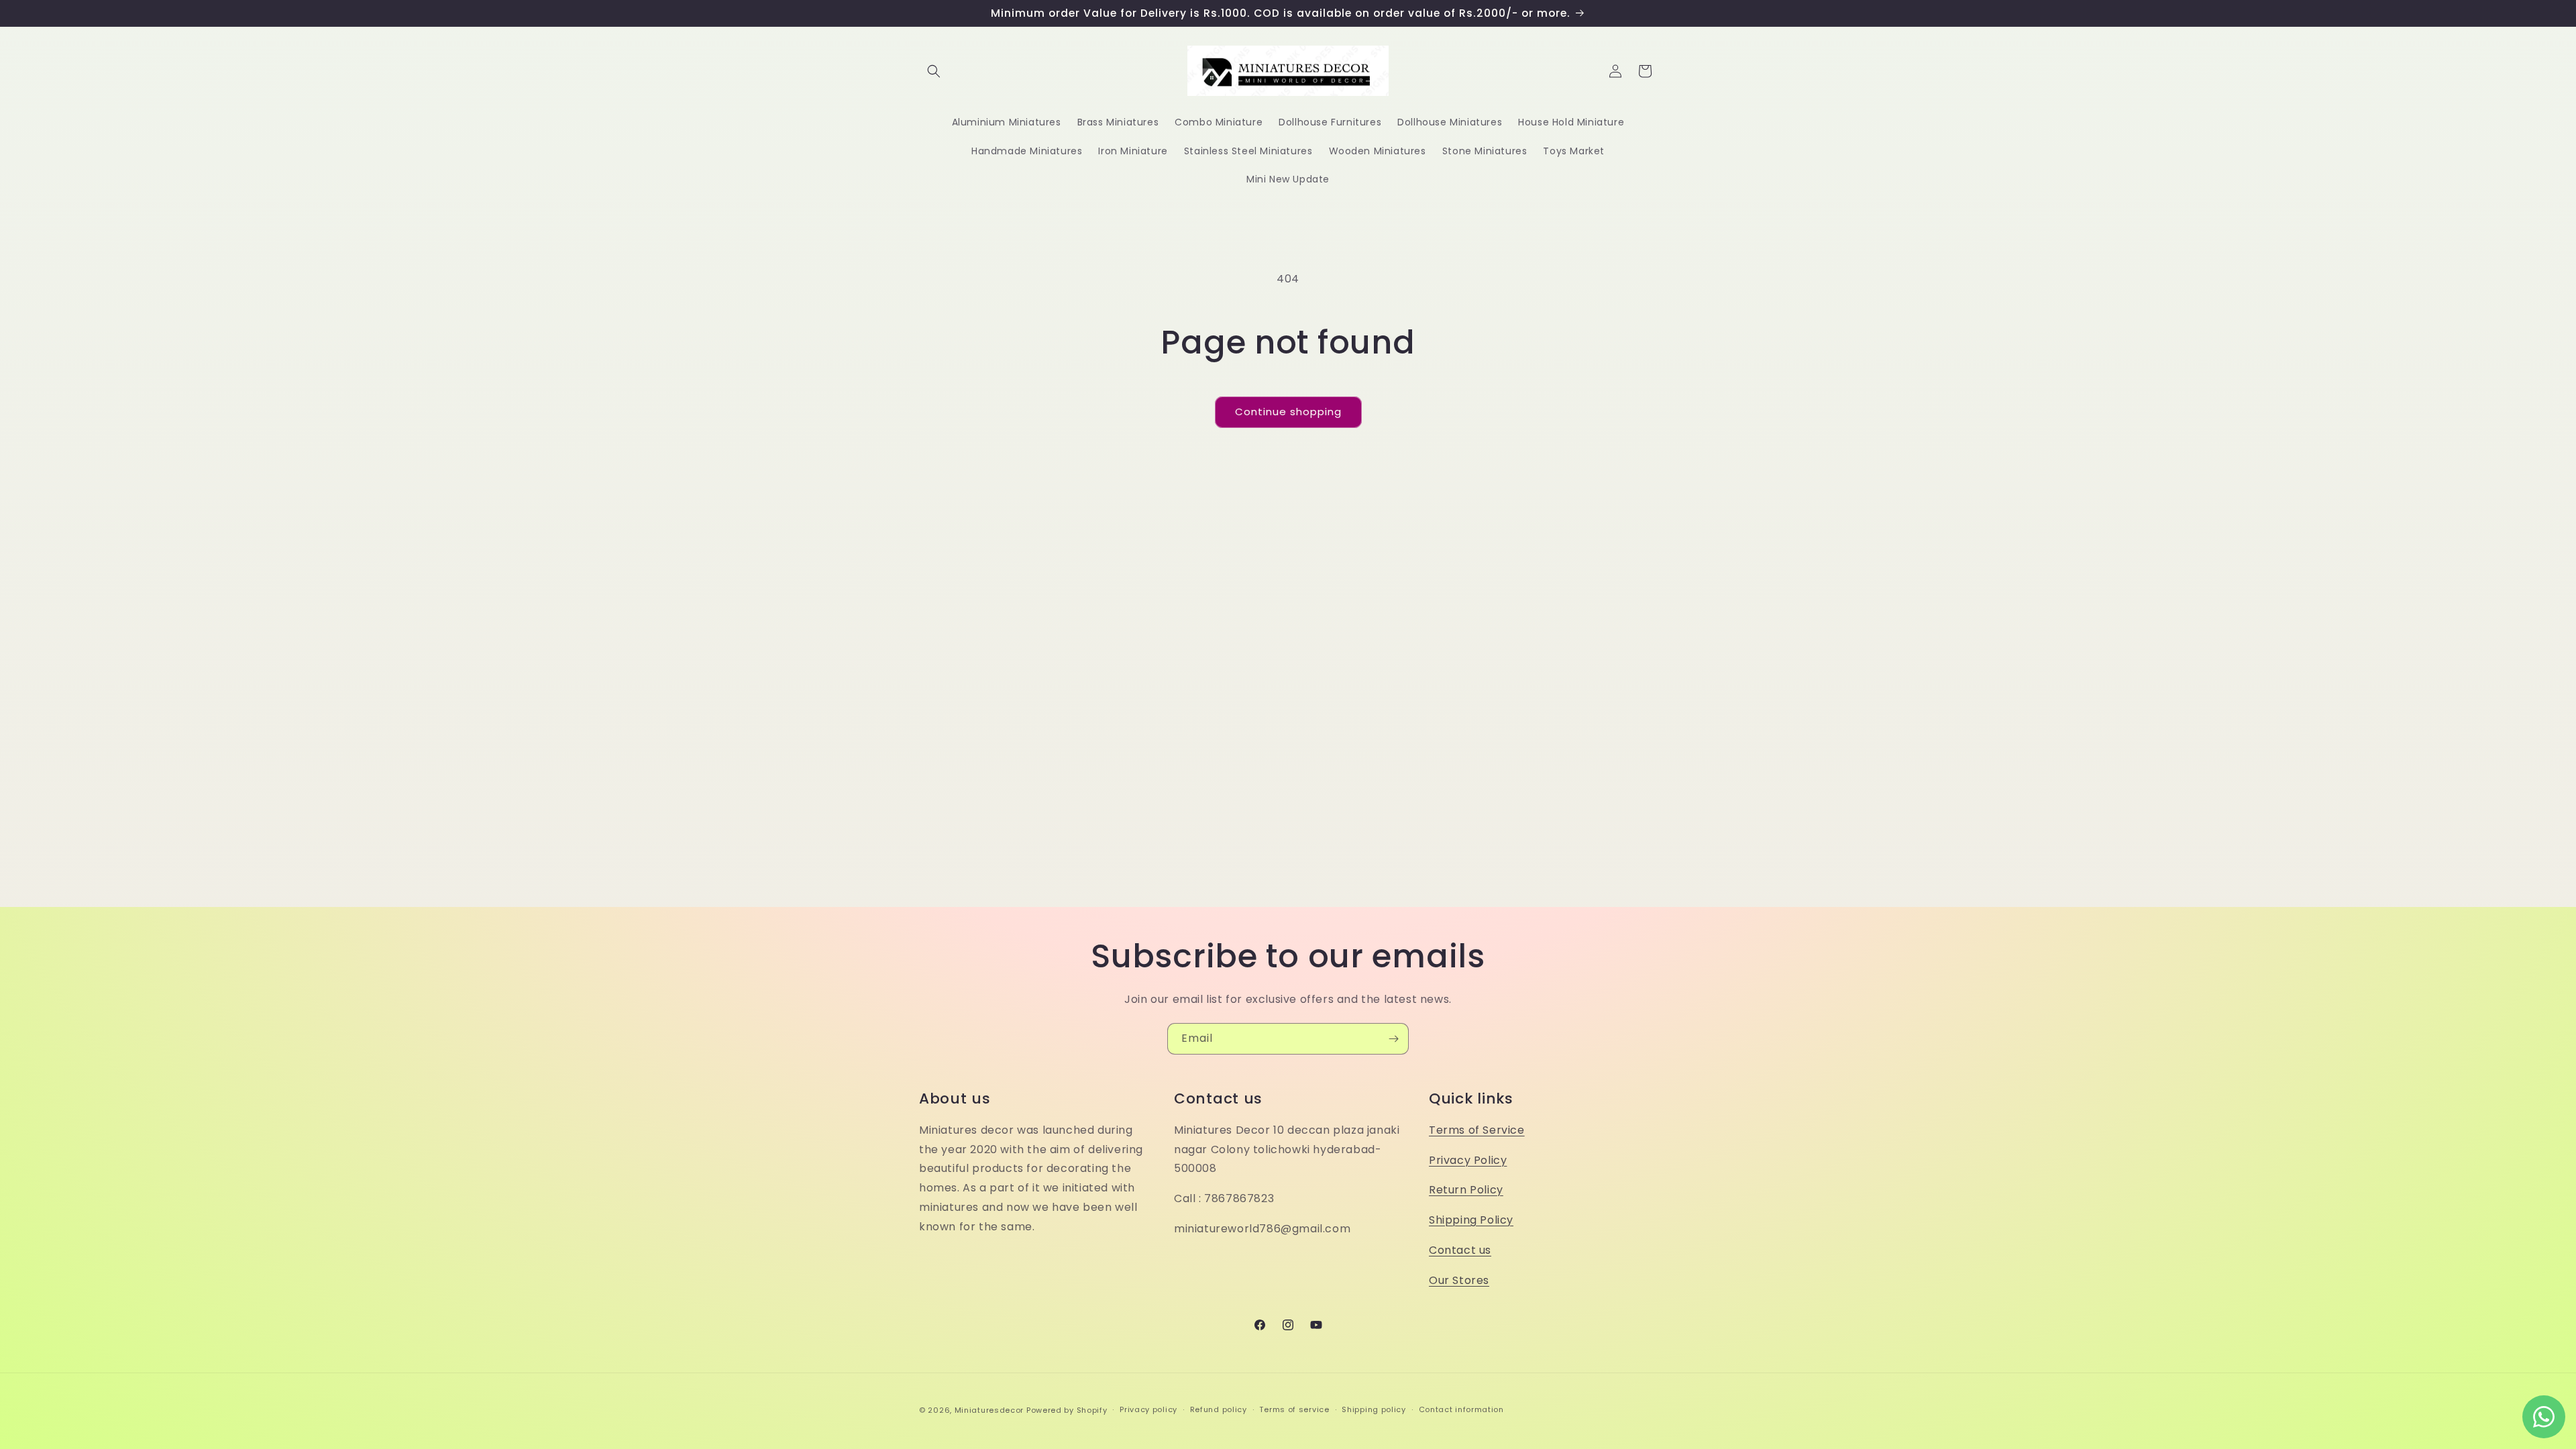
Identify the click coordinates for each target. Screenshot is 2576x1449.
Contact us (1460, 1250)
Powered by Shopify (1067, 1410)
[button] (934, 71)
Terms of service (1294, 1409)
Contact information (1461, 1409)
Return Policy (1466, 1190)
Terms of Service (1477, 1130)
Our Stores (1459, 1280)
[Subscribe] (1393, 1039)
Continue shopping (1288, 412)
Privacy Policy (1468, 1160)
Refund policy (1219, 1409)
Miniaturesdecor (990, 1410)
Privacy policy (1148, 1409)
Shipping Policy (1471, 1220)
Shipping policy (1374, 1409)
